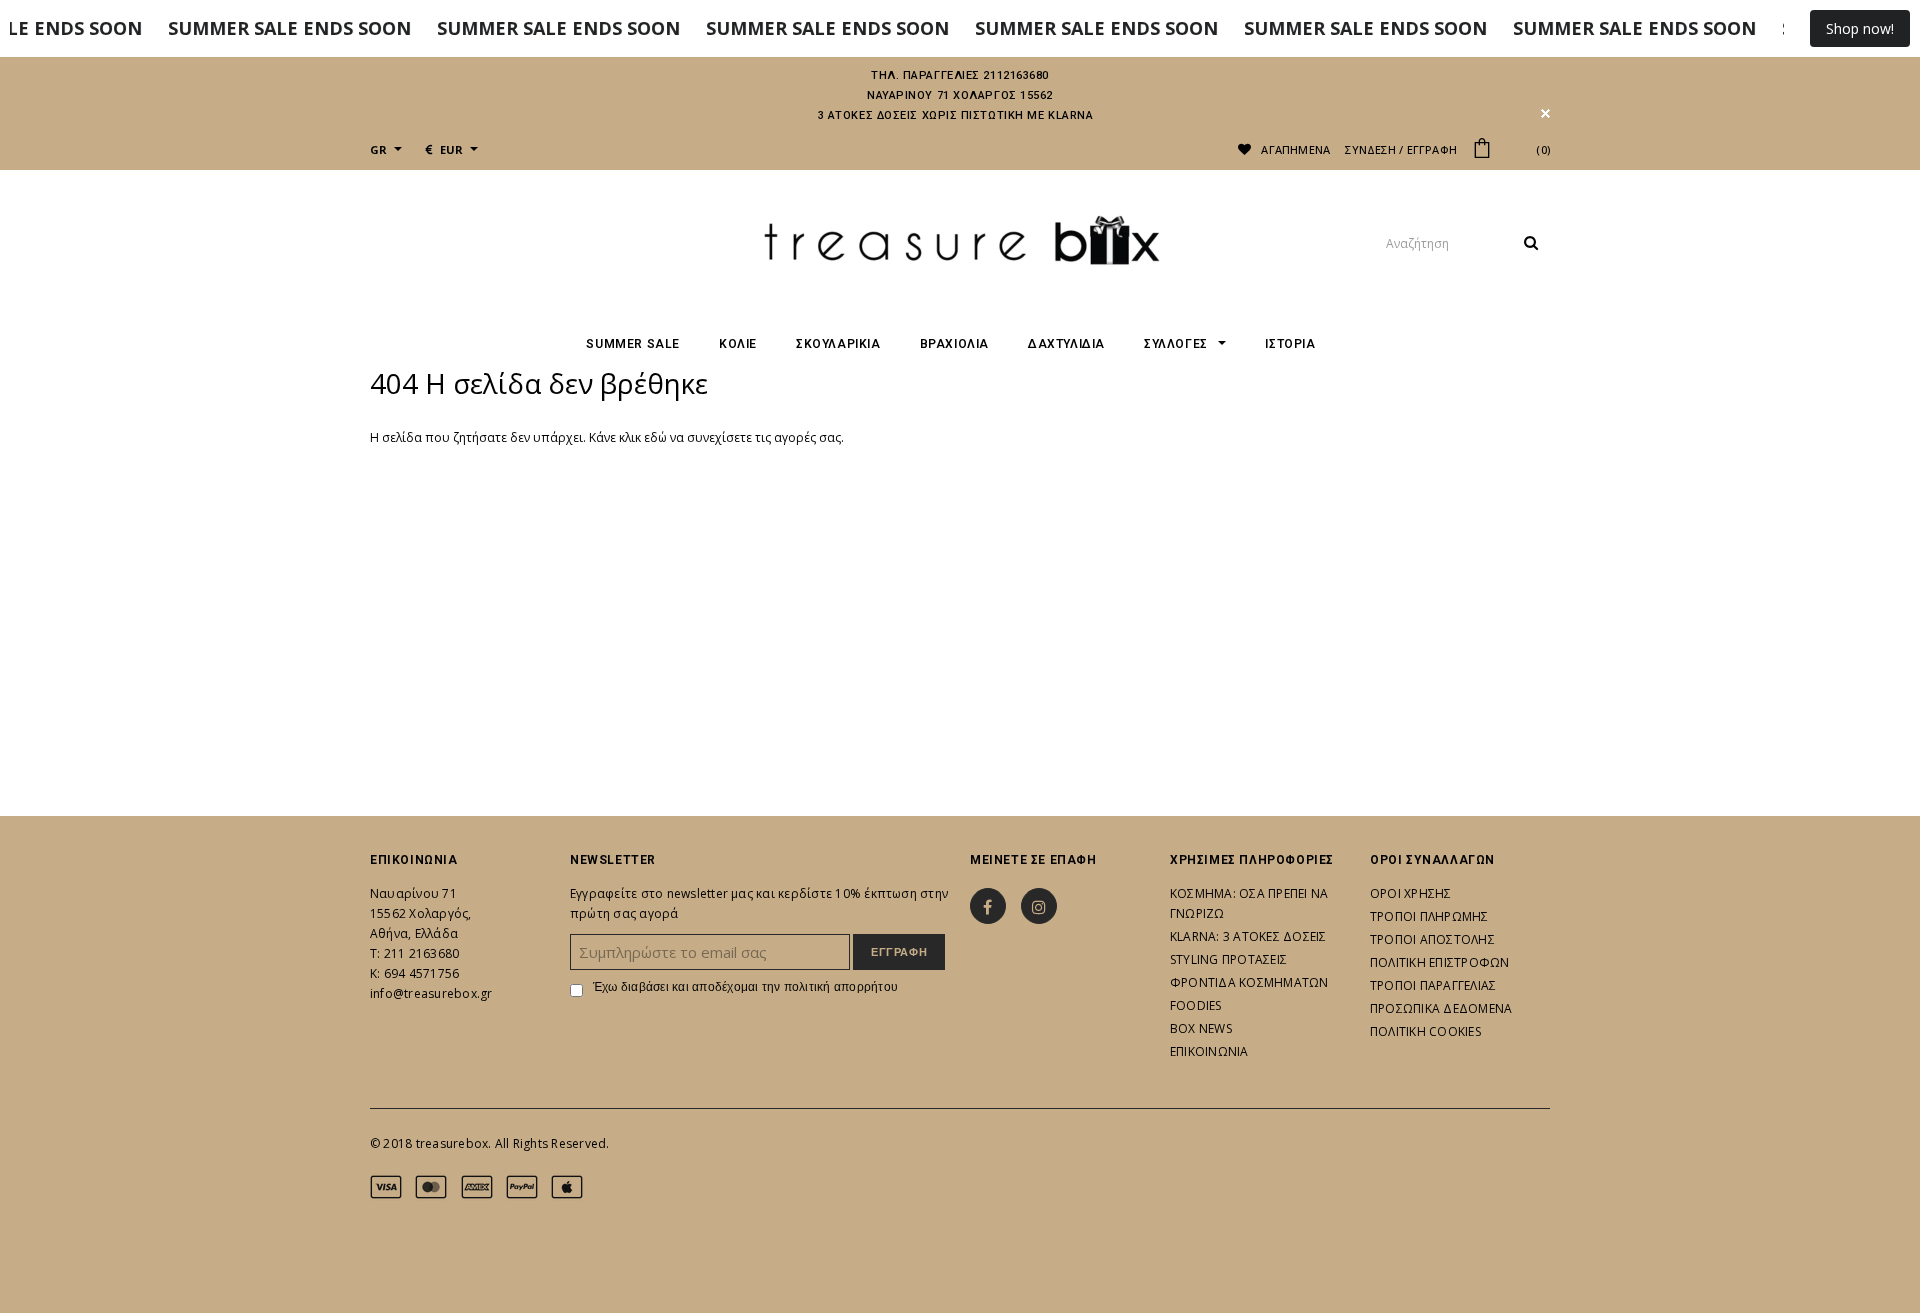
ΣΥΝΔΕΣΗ (1370, 149)
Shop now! (1860, 28)
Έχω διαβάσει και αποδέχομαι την (745, 987)
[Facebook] (988, 906)
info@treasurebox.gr (431, 993)
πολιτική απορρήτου (841, 987)
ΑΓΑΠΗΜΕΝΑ (1294, 149)
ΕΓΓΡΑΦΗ (1432, 149)
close (1545, 113)
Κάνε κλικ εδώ (629, 437)
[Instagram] (1039, 906)
